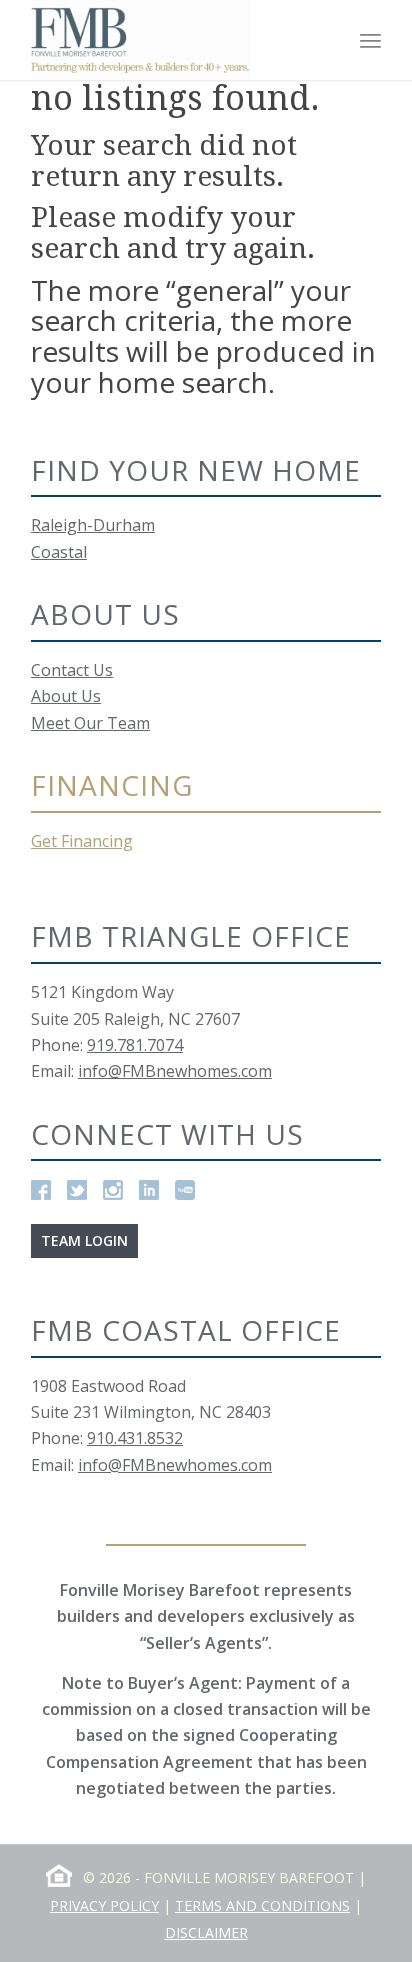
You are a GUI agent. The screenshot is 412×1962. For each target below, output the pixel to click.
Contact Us (72, 670)
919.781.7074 (135, 1045)
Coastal (59, 552)
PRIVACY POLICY (104, 1905)
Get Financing (82, 841)
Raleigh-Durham (93, 525)
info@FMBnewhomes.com (175, 1071)
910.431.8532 (135, 1438)
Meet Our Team (90, 723)
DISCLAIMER (206, 1932)
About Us (66, 696)
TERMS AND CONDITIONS (262, 1905)
